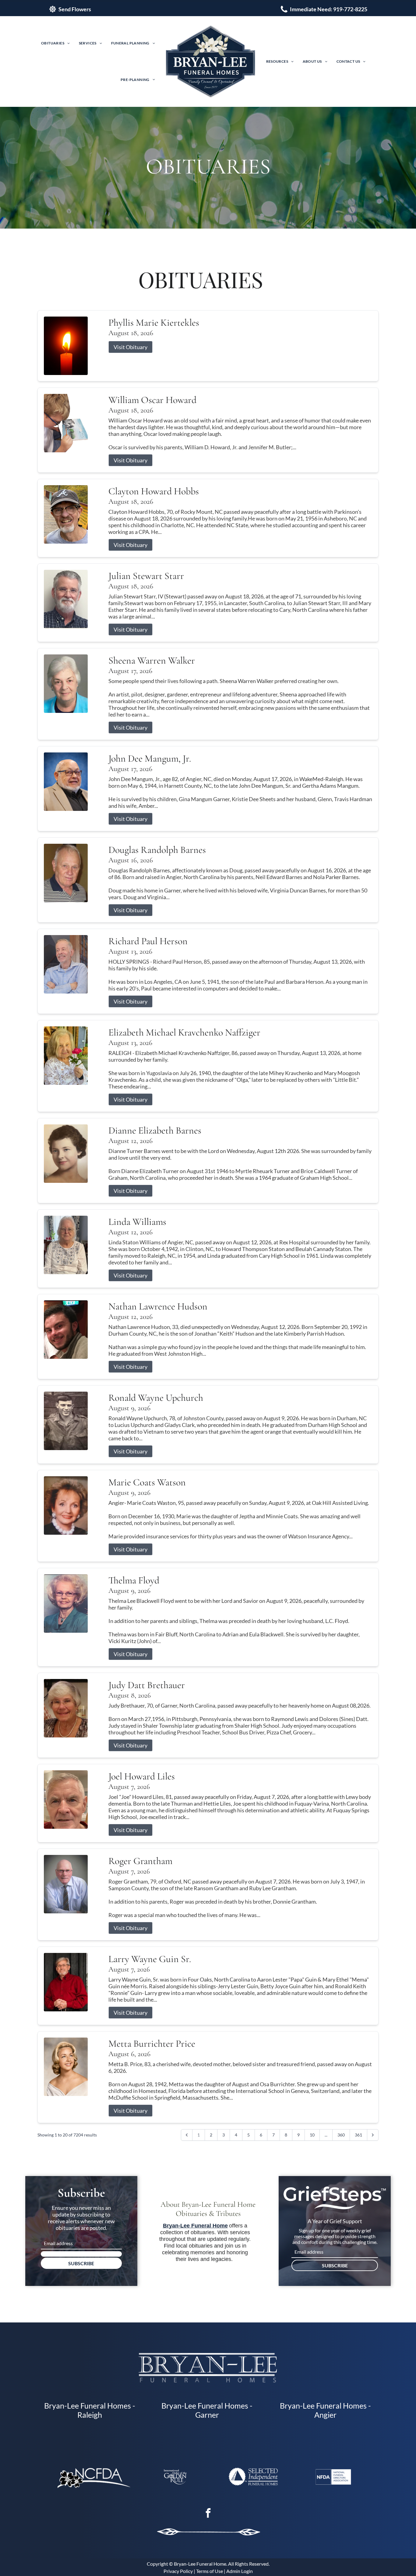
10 (312, 2135)
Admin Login (240, 2571)
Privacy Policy (178, 2571)
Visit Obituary (130, 347)
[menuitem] (55, 43)
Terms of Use (210, 2571)
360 (341, 2135)
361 (358, 2135)
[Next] (373, 2135)
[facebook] (208, 2514)
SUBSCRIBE (81, 2263)
